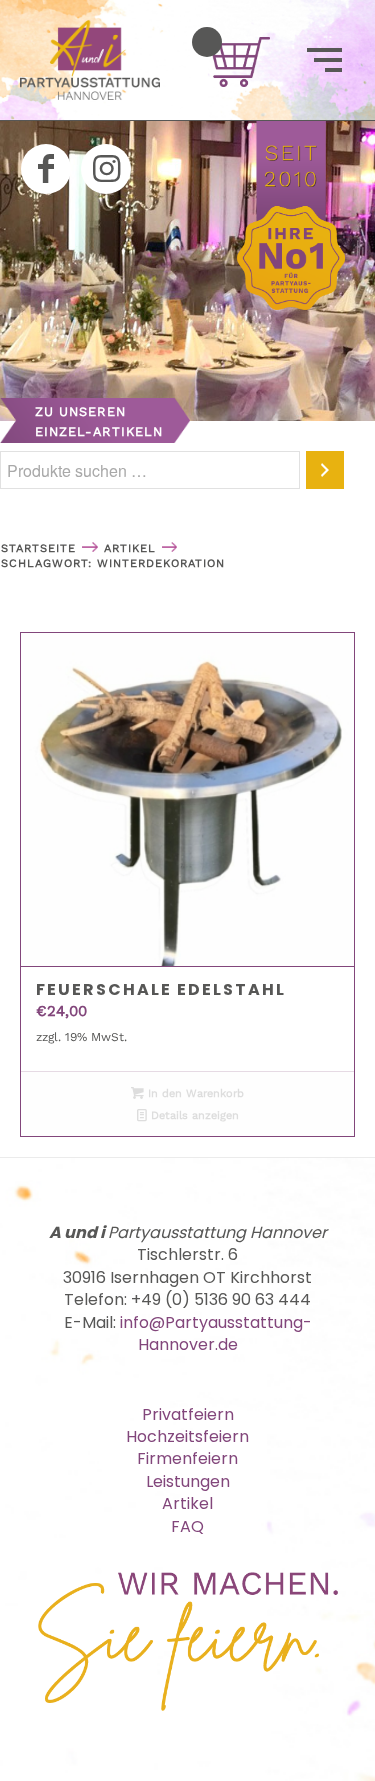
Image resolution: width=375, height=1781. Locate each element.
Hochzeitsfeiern (187, 1436)
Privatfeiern (188, 1414)
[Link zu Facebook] (46, 169)
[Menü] (324, 60)
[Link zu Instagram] (106, 169)
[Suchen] (325, 470)
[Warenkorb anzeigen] (207, 42)
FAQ (187, 1526)
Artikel (187, 1503)
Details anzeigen (193, 1115)
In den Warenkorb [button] (194, 1093)
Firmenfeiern (187, 1458)
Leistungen (188, 1481)
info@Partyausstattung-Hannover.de (216, 1333)
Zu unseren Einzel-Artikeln (99, 421)
